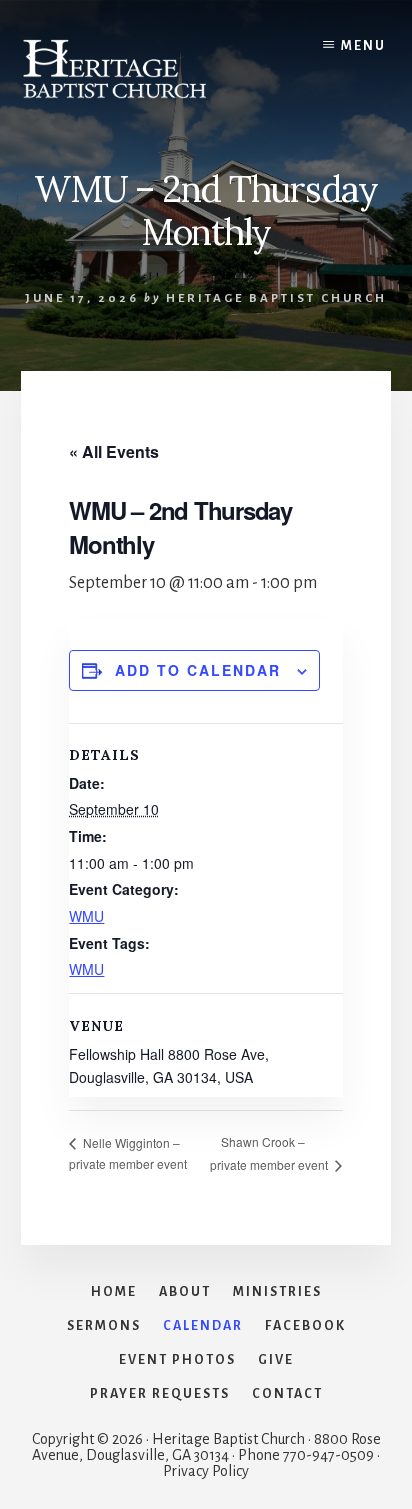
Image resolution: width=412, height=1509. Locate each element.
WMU (86, 916)
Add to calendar (198, 670)
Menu (363, 46)
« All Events (114, 451)
